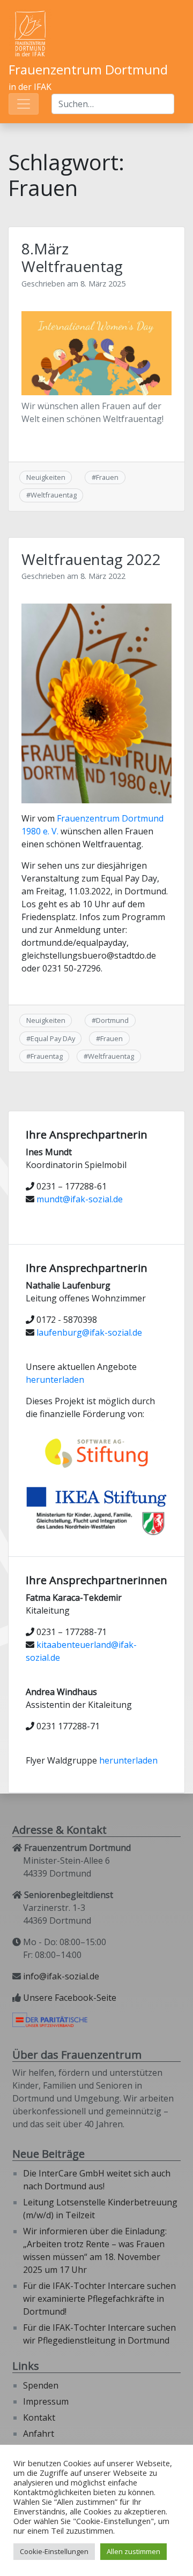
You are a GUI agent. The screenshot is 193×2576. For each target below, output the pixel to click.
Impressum (46, 2401)
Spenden (41, 2385)
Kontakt (39, 2417)
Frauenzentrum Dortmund (88, 69)
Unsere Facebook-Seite (70, 1998)
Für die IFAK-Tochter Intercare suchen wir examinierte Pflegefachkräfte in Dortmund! (99, 2299)
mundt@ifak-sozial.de (80, 1199)
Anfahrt (39, 2434)
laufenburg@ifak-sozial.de (89, 1332)
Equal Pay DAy (53, 1038)
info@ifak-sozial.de (61, 1976)
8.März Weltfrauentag (72, 258)
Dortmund (112, 1020)
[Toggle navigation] (24, 104)
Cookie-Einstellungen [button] (54, 2551)
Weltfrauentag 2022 (91, 559)
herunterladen (55, 1380)
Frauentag (47, 1056)
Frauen (107, 477)
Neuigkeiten (46, 477)
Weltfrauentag (54, 495)
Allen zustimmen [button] (133, 2551)
